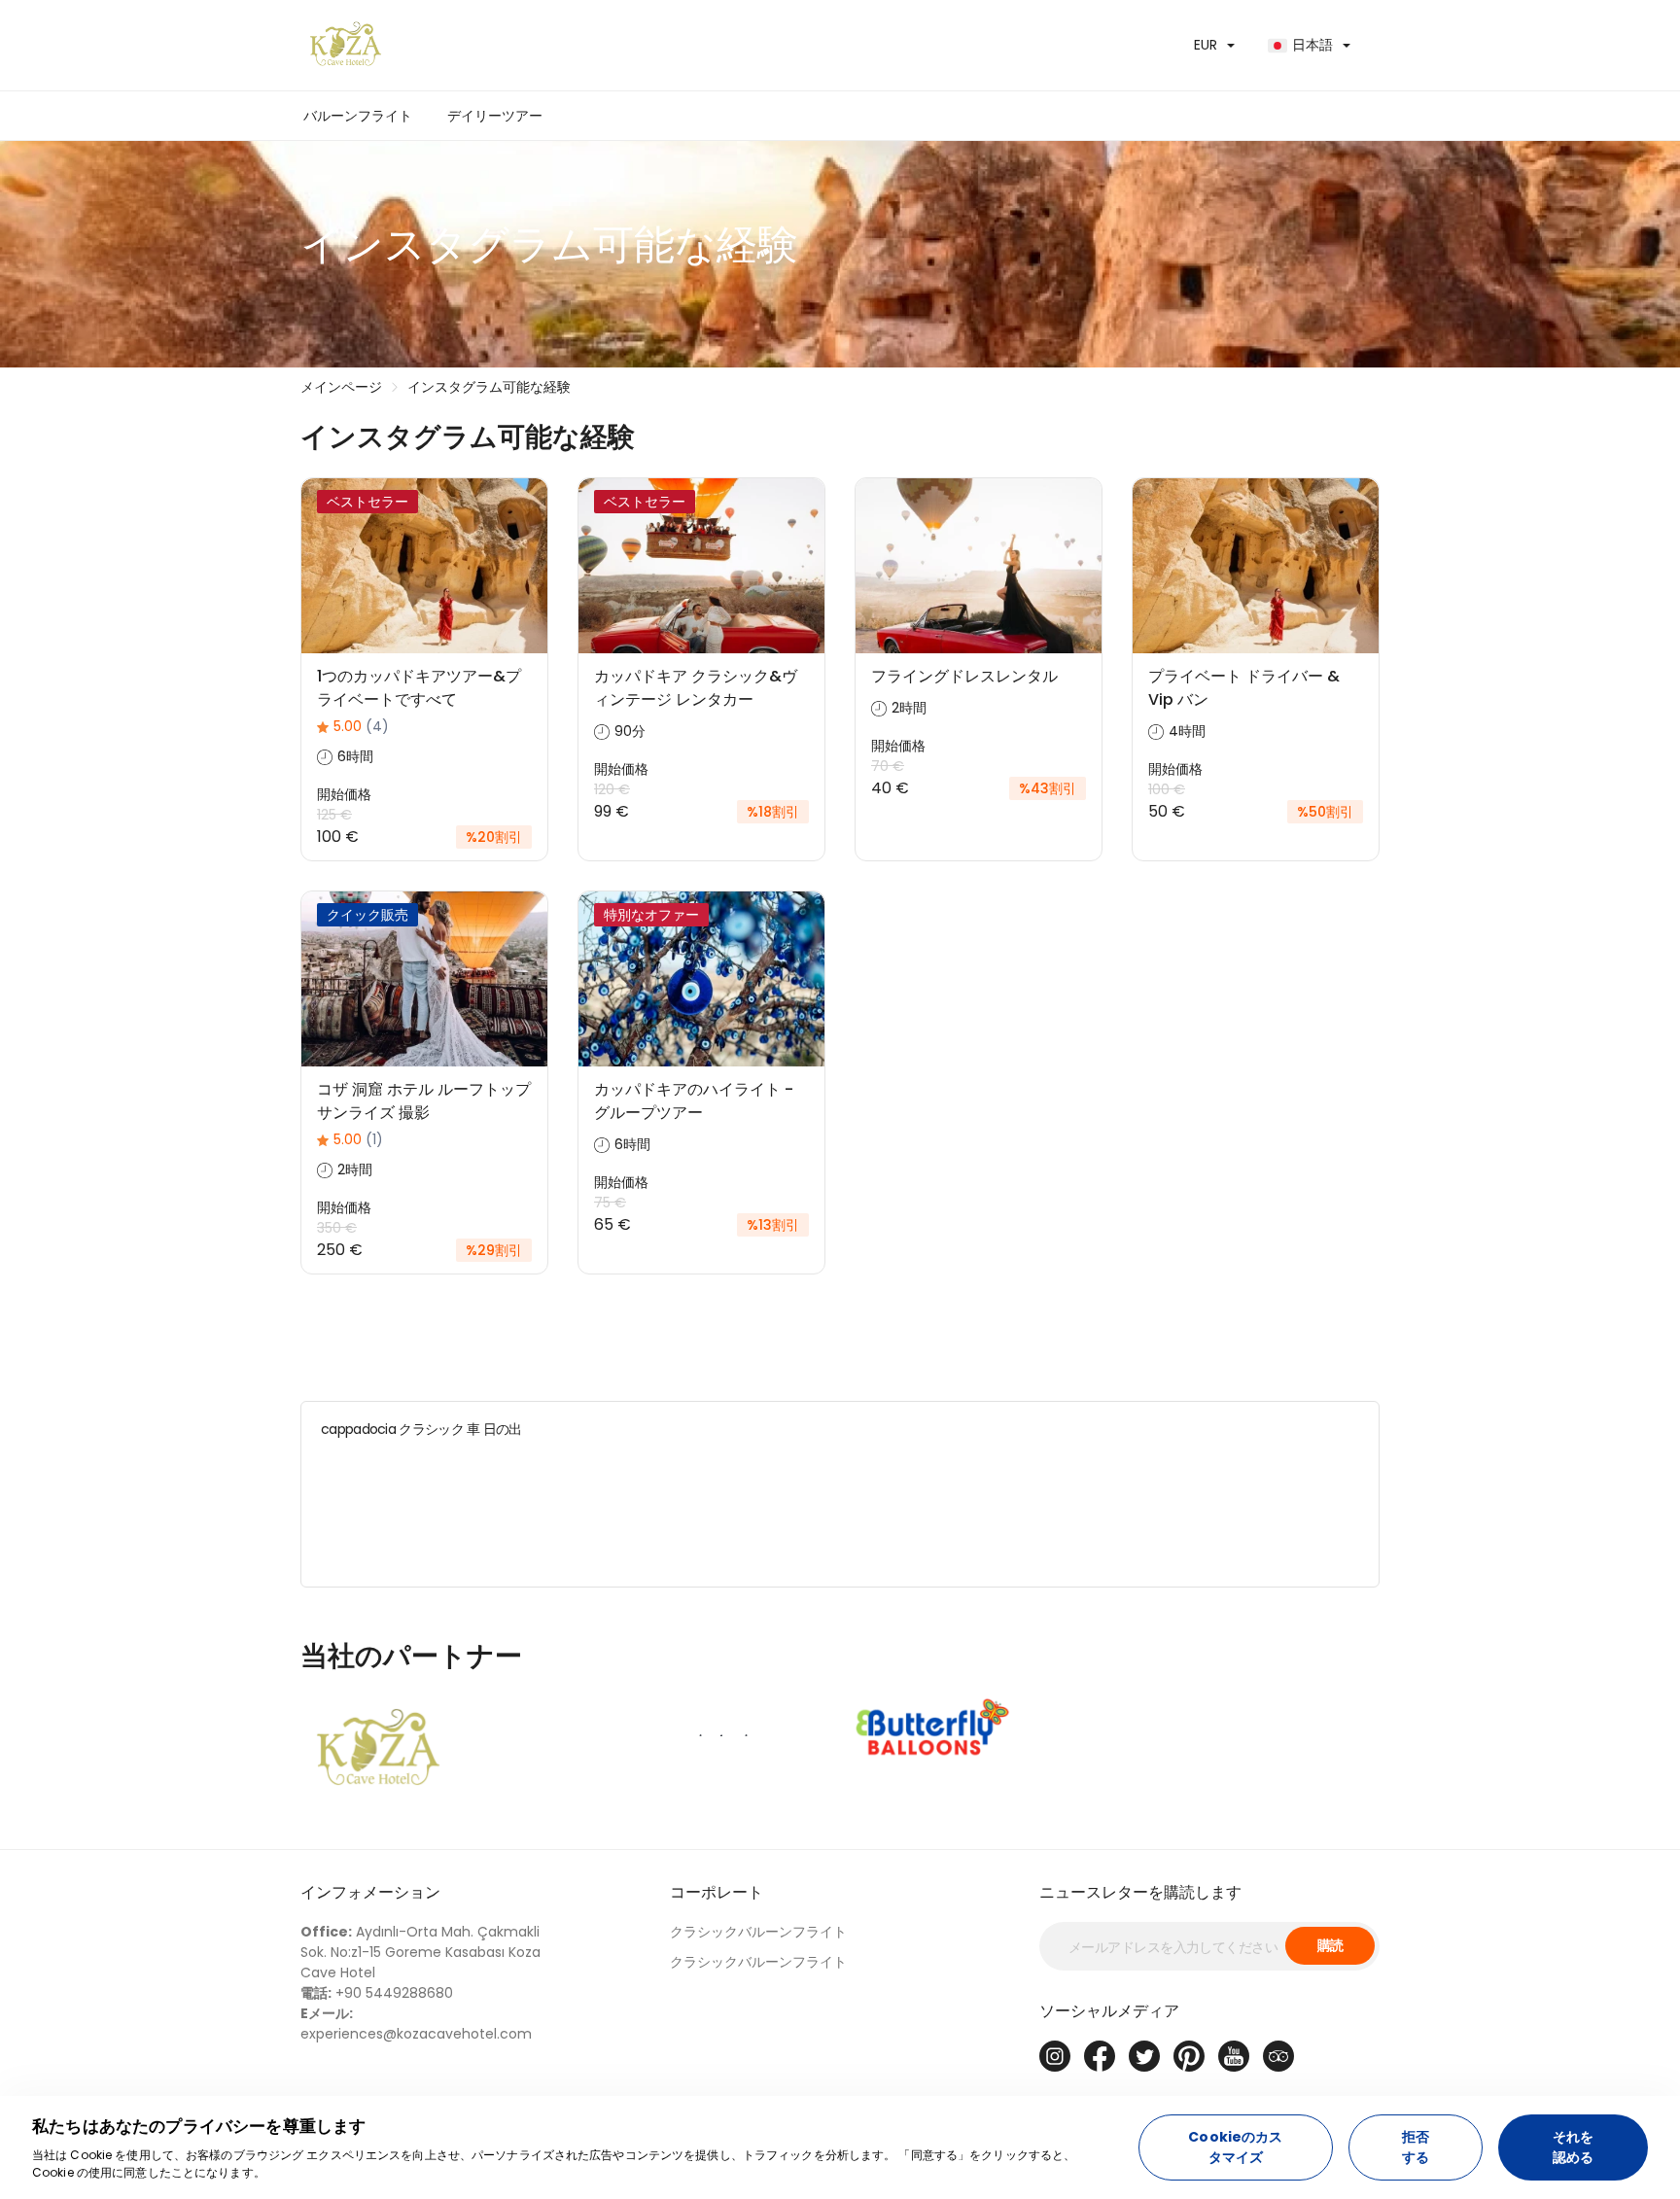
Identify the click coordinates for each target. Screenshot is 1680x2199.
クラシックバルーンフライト (758, 1932)
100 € (1167, 789)
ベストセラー (367, 502)
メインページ (341, 387)
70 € (888, 766)
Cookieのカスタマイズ (1235, 2147)
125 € (334, 815)
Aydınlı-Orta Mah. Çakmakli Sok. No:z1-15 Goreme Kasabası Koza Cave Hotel (420, 1952)
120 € (612, 789)
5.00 (361, 726)
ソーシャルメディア (1109, 2011)
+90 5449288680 (377, 1993)
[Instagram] (1055, 2056)
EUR (1206, 45)
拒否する (1416, 2147)
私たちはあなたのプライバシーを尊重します (199, 2126)
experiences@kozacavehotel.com (416, 2024)
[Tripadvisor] (1278, 2056)
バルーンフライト (358, 116)
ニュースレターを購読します (1140, 1892)
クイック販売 (367, 915)
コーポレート (717, 1892)
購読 (1330, 1945)
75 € (610, 1203)
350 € (337, 1228)
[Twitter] (1144, 2056)
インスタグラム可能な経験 (489, 387)
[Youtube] (1234, 2056)
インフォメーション (370, 1892)
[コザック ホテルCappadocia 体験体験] (563, 45)
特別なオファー (651, 915)
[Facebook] (1100, 2056)
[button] (495, 116)
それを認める (1573, 2147)
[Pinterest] (1189, 2056)
